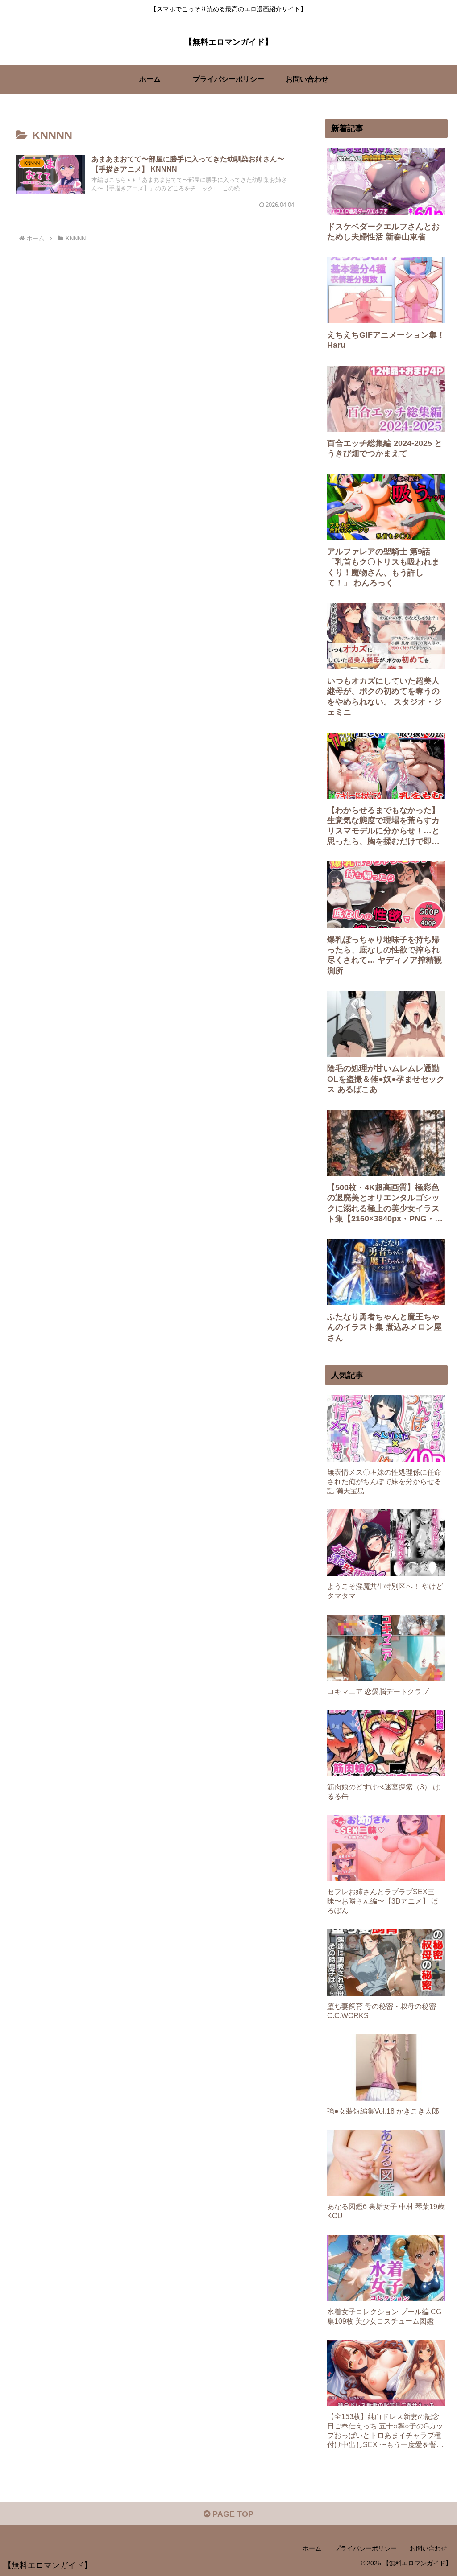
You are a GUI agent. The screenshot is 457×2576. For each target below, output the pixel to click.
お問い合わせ (428, 2548)
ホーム (312, 2548)
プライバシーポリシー (366, 2548)
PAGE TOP (232, 2514)
